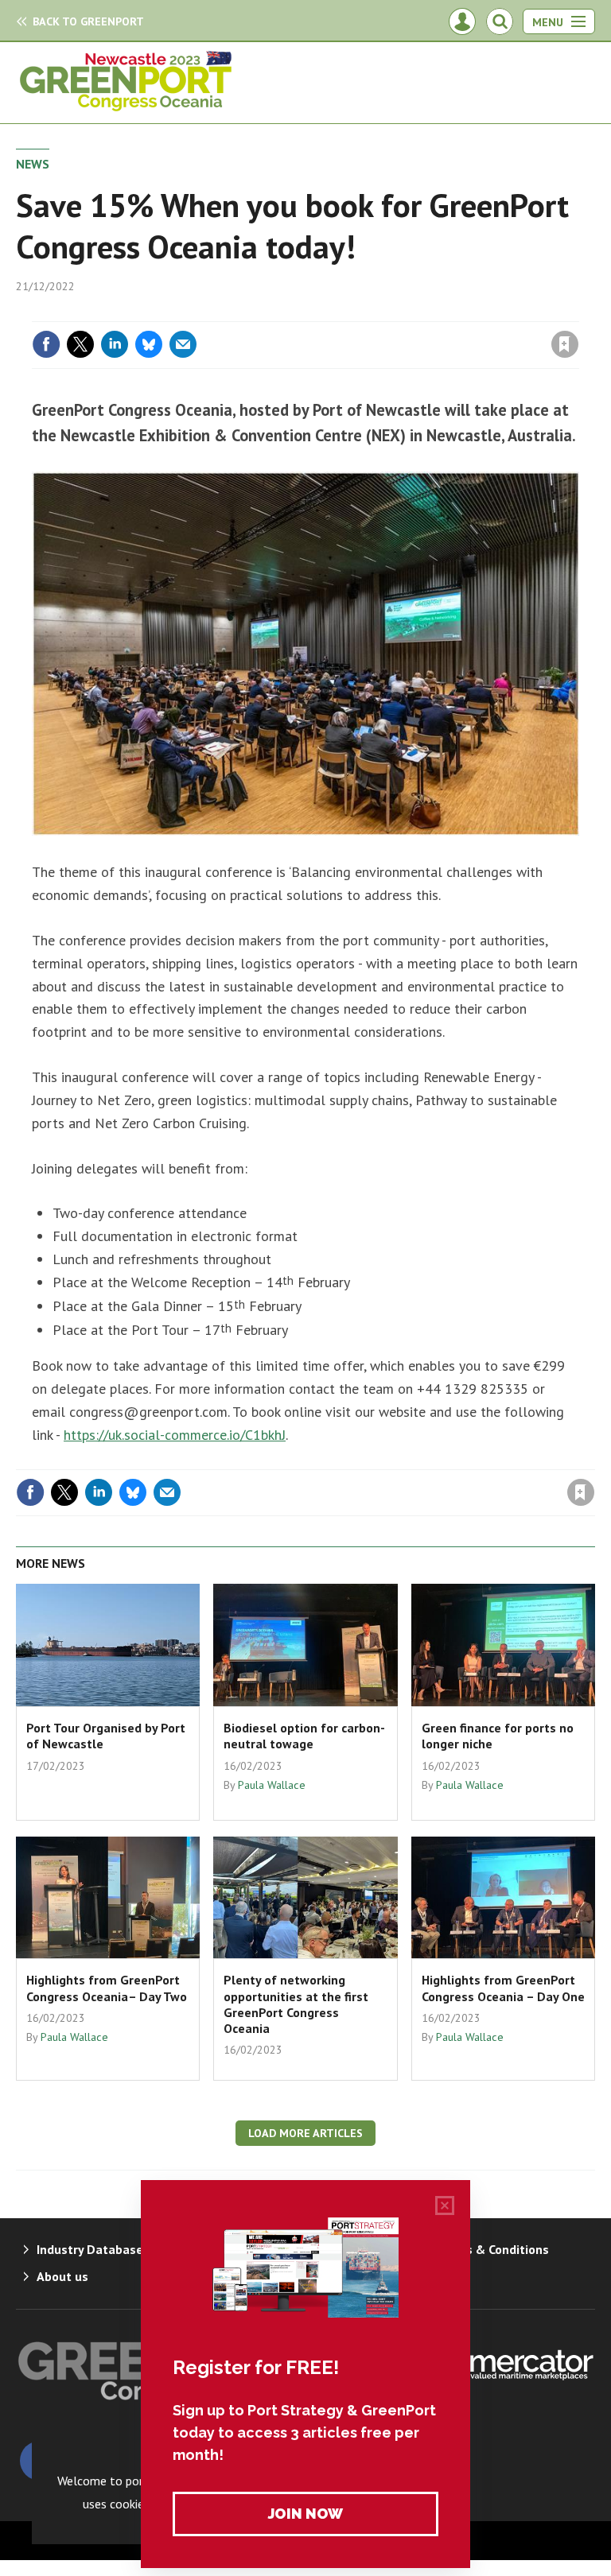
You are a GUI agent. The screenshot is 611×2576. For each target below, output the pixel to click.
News (33, 164)
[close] (577, 312)
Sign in (377, 312)
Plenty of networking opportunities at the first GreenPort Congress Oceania (296, 2004)
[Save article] (565, 344)
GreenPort (88, 21)
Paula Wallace (272, 1785)
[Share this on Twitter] (80, 344)
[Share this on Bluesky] (149, 344)
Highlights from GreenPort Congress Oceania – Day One (503, 1988)
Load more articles (305, 2133)
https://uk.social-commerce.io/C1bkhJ (175, 1435)
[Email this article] (183, 344)
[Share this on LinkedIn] (115, 344)
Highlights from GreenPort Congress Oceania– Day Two (107, 1988)
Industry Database (90, 2249)
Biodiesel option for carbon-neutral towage (304, 1736)
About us (62, 2276)
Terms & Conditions (492, 2249)
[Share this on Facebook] (46, 344)
